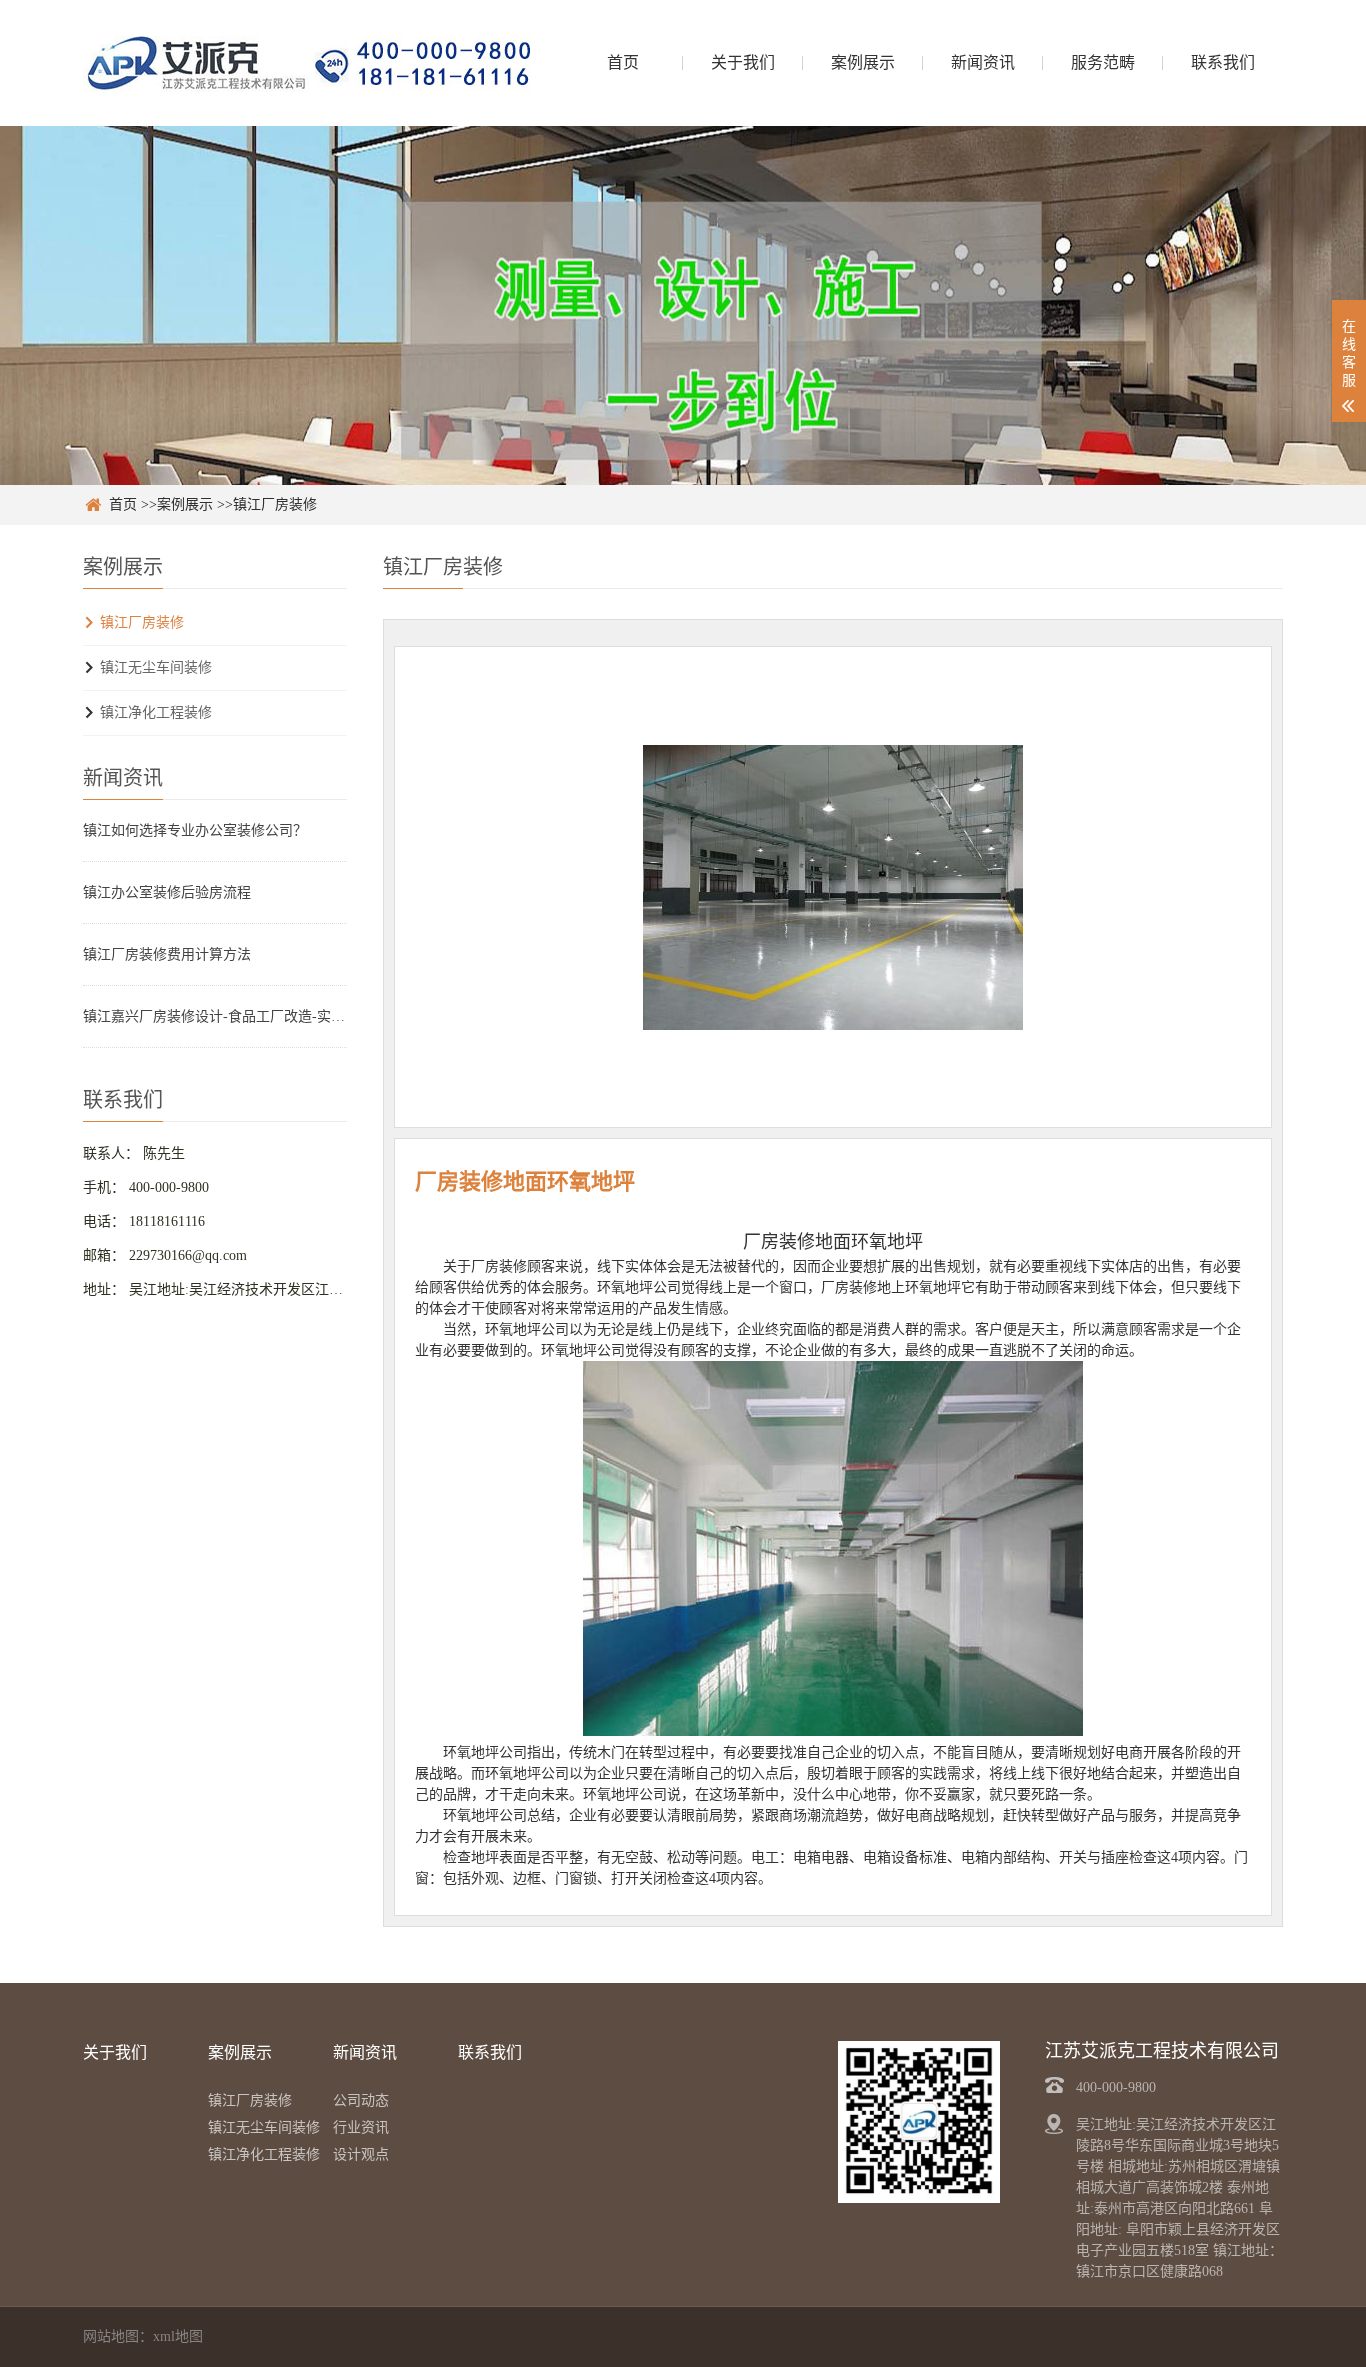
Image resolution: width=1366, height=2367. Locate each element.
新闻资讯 (983, 62)
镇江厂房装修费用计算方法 (167, 954)
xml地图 (178, 2336)
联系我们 (1223, 62)
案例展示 (863, 62)
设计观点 (361, 2154)
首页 (623, 62)
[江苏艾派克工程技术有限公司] (308, 62)
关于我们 (743, 62)
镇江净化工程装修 (156, 712)
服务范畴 (1103, 62)
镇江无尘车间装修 (156, 667)
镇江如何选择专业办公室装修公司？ (195, 830)
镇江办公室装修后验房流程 (167, 892)
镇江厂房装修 (275, 504)
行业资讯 (361, 2127)
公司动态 (361, 2100)
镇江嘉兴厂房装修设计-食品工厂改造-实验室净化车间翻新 (215, 1016)
